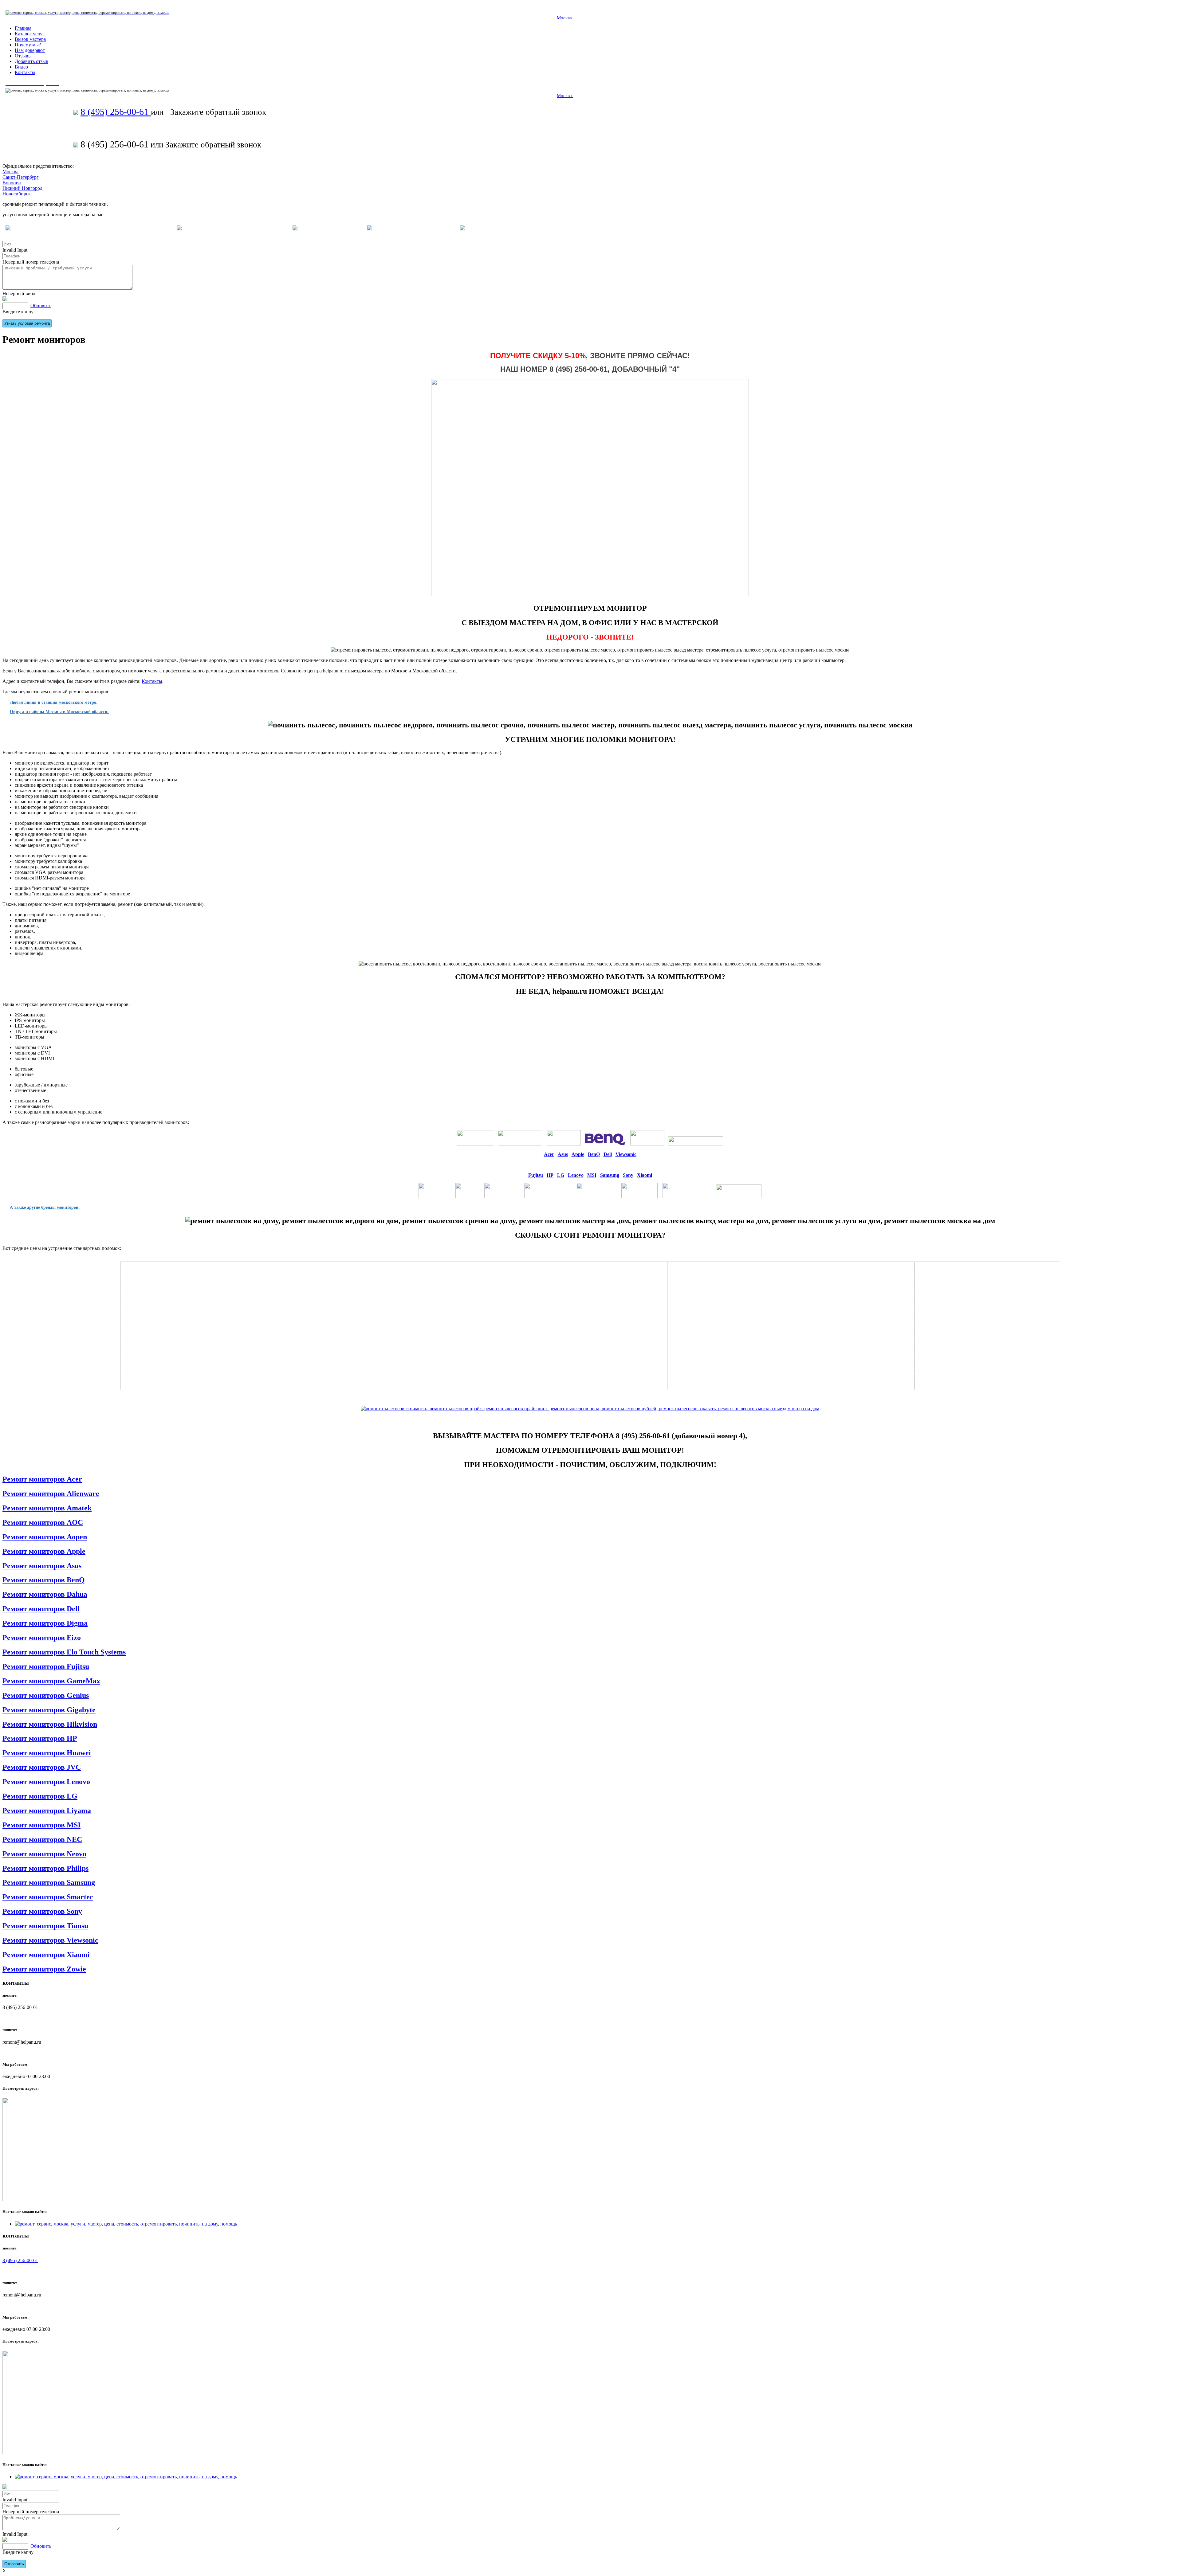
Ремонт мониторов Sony (42, 1911)
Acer (549, 1154)
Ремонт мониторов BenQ (44, 1580)
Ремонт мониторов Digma (45, 1623)
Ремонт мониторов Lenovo (46, 1782)
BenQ (594, 1154)
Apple (578, 1154)
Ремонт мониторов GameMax (51, 1681)
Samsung (610, 1175)
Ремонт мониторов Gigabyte (49, 1710)
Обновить (41, 305)
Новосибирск (17, 194)
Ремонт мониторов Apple (44, 1551)
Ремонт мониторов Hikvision (50, 1724)
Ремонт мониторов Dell (41, 1609)
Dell (608, 1154)
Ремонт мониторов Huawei (47, 1753)
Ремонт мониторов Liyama (47, 1811)
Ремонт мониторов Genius (46, 1695)
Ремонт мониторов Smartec (48, 1897)
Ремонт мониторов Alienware (51, 1494)
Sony (628, 1175)
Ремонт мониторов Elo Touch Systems (64, 1652)
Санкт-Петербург (21, 177)
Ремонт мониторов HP (40, 1738)
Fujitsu (536, 1175)
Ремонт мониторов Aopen (45, 1537)
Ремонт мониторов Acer (42, 1479)
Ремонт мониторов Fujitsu (46, 1666)
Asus (563, 1154)
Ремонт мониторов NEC (42, 1839)
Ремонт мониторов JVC (42, 1767)
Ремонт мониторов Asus (42, 1566)
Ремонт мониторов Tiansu (45, 1926)
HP (550, 1175)
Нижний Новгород (22, 188)
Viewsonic (626, 1154)
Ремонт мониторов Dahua (45, 1594)
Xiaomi (645, 1175)
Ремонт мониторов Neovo (44, 1854)
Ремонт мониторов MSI (41, 1825)
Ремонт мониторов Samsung (49, 1882)
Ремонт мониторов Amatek (47, 1508)
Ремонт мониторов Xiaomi (46, 1955)
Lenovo (576, 1175)
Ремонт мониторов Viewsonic (50, 1940)
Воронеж (12, 183)
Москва (565, 18)
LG (561, 1175)
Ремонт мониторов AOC (43, 1522)
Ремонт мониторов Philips (45, 1868)
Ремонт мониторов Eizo (42, 1638)
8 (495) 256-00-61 (116, 112)
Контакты (152, 681)
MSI (592, 1175)
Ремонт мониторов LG (40, 1796)
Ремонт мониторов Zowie (44, 1969)
